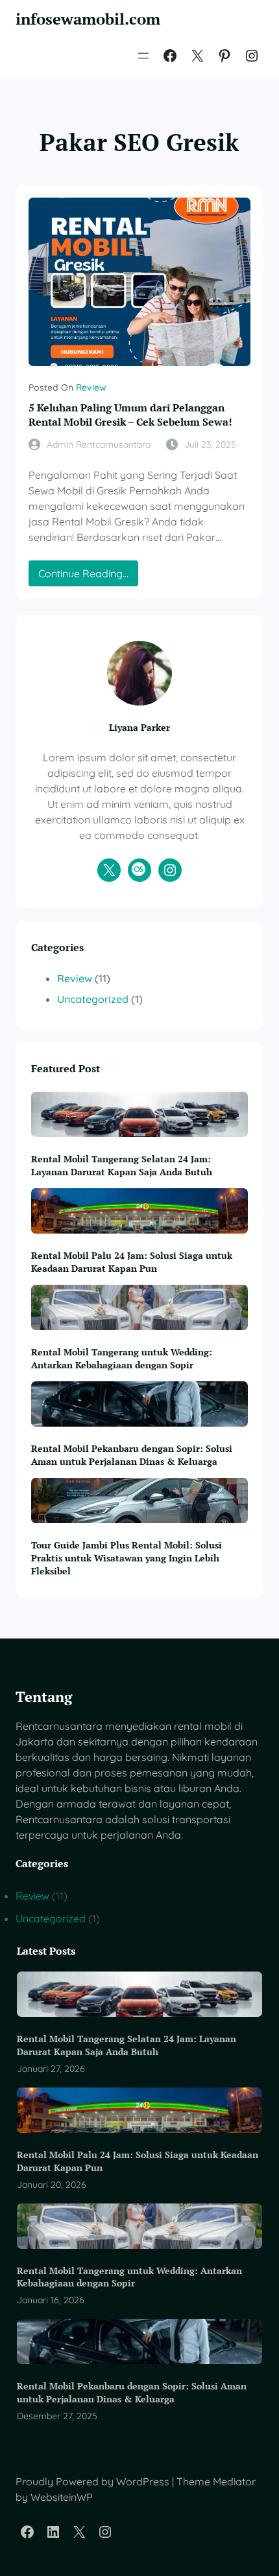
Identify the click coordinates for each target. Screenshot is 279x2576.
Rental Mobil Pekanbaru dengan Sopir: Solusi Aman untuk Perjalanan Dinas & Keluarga (132, 1455)
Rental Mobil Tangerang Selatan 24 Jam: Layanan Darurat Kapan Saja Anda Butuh (122, 1165)
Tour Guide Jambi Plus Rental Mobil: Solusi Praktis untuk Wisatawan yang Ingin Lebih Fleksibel (127, 1558)
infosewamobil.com (88, 19)
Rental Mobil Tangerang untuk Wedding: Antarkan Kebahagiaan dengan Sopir (122, 1358)
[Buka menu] (143, 56)
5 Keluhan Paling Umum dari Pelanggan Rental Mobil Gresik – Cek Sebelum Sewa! (130, 415)
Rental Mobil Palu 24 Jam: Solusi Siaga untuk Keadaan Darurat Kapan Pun (132, 1262)
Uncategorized (93, 999)
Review (91, 387)
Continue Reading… (88, 576)
